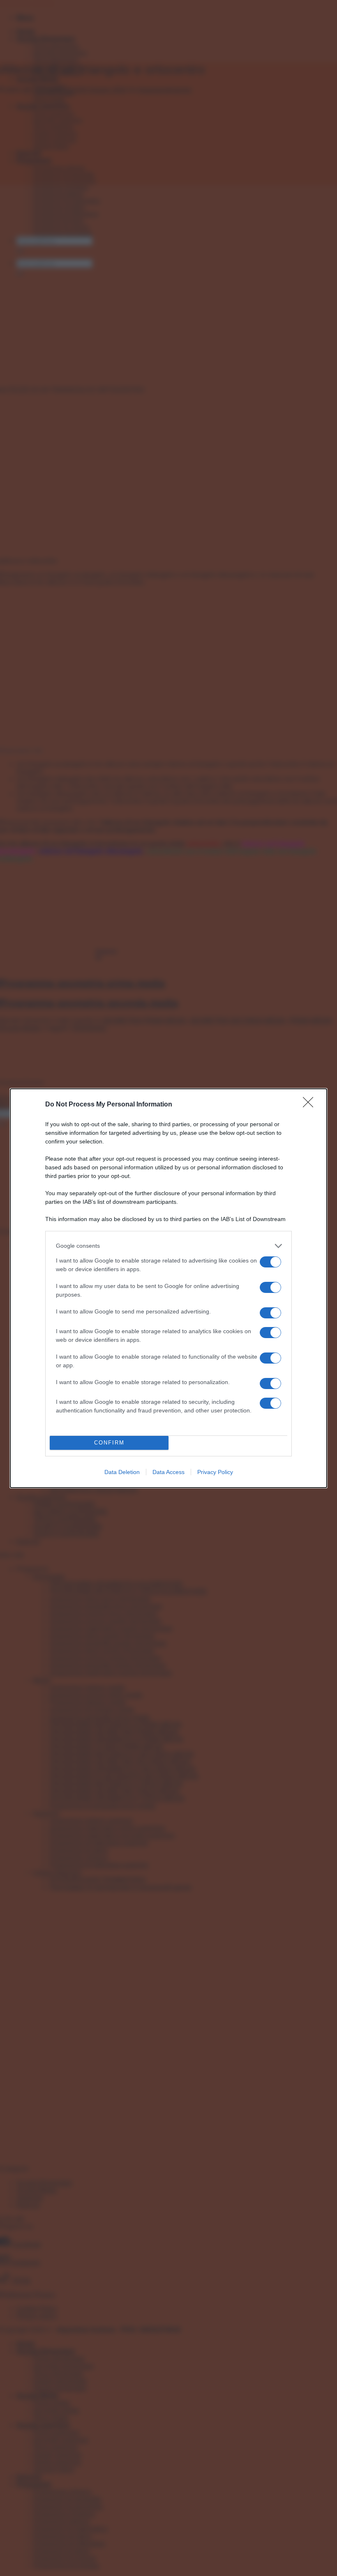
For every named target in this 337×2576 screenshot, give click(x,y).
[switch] (270, 1262)
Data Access (168, 1472)
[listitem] (168, 1246)
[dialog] (168, 1288)
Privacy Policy (215, 1472)
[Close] (311, 1105)
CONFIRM (109, 1443)
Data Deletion (122, 1472)
